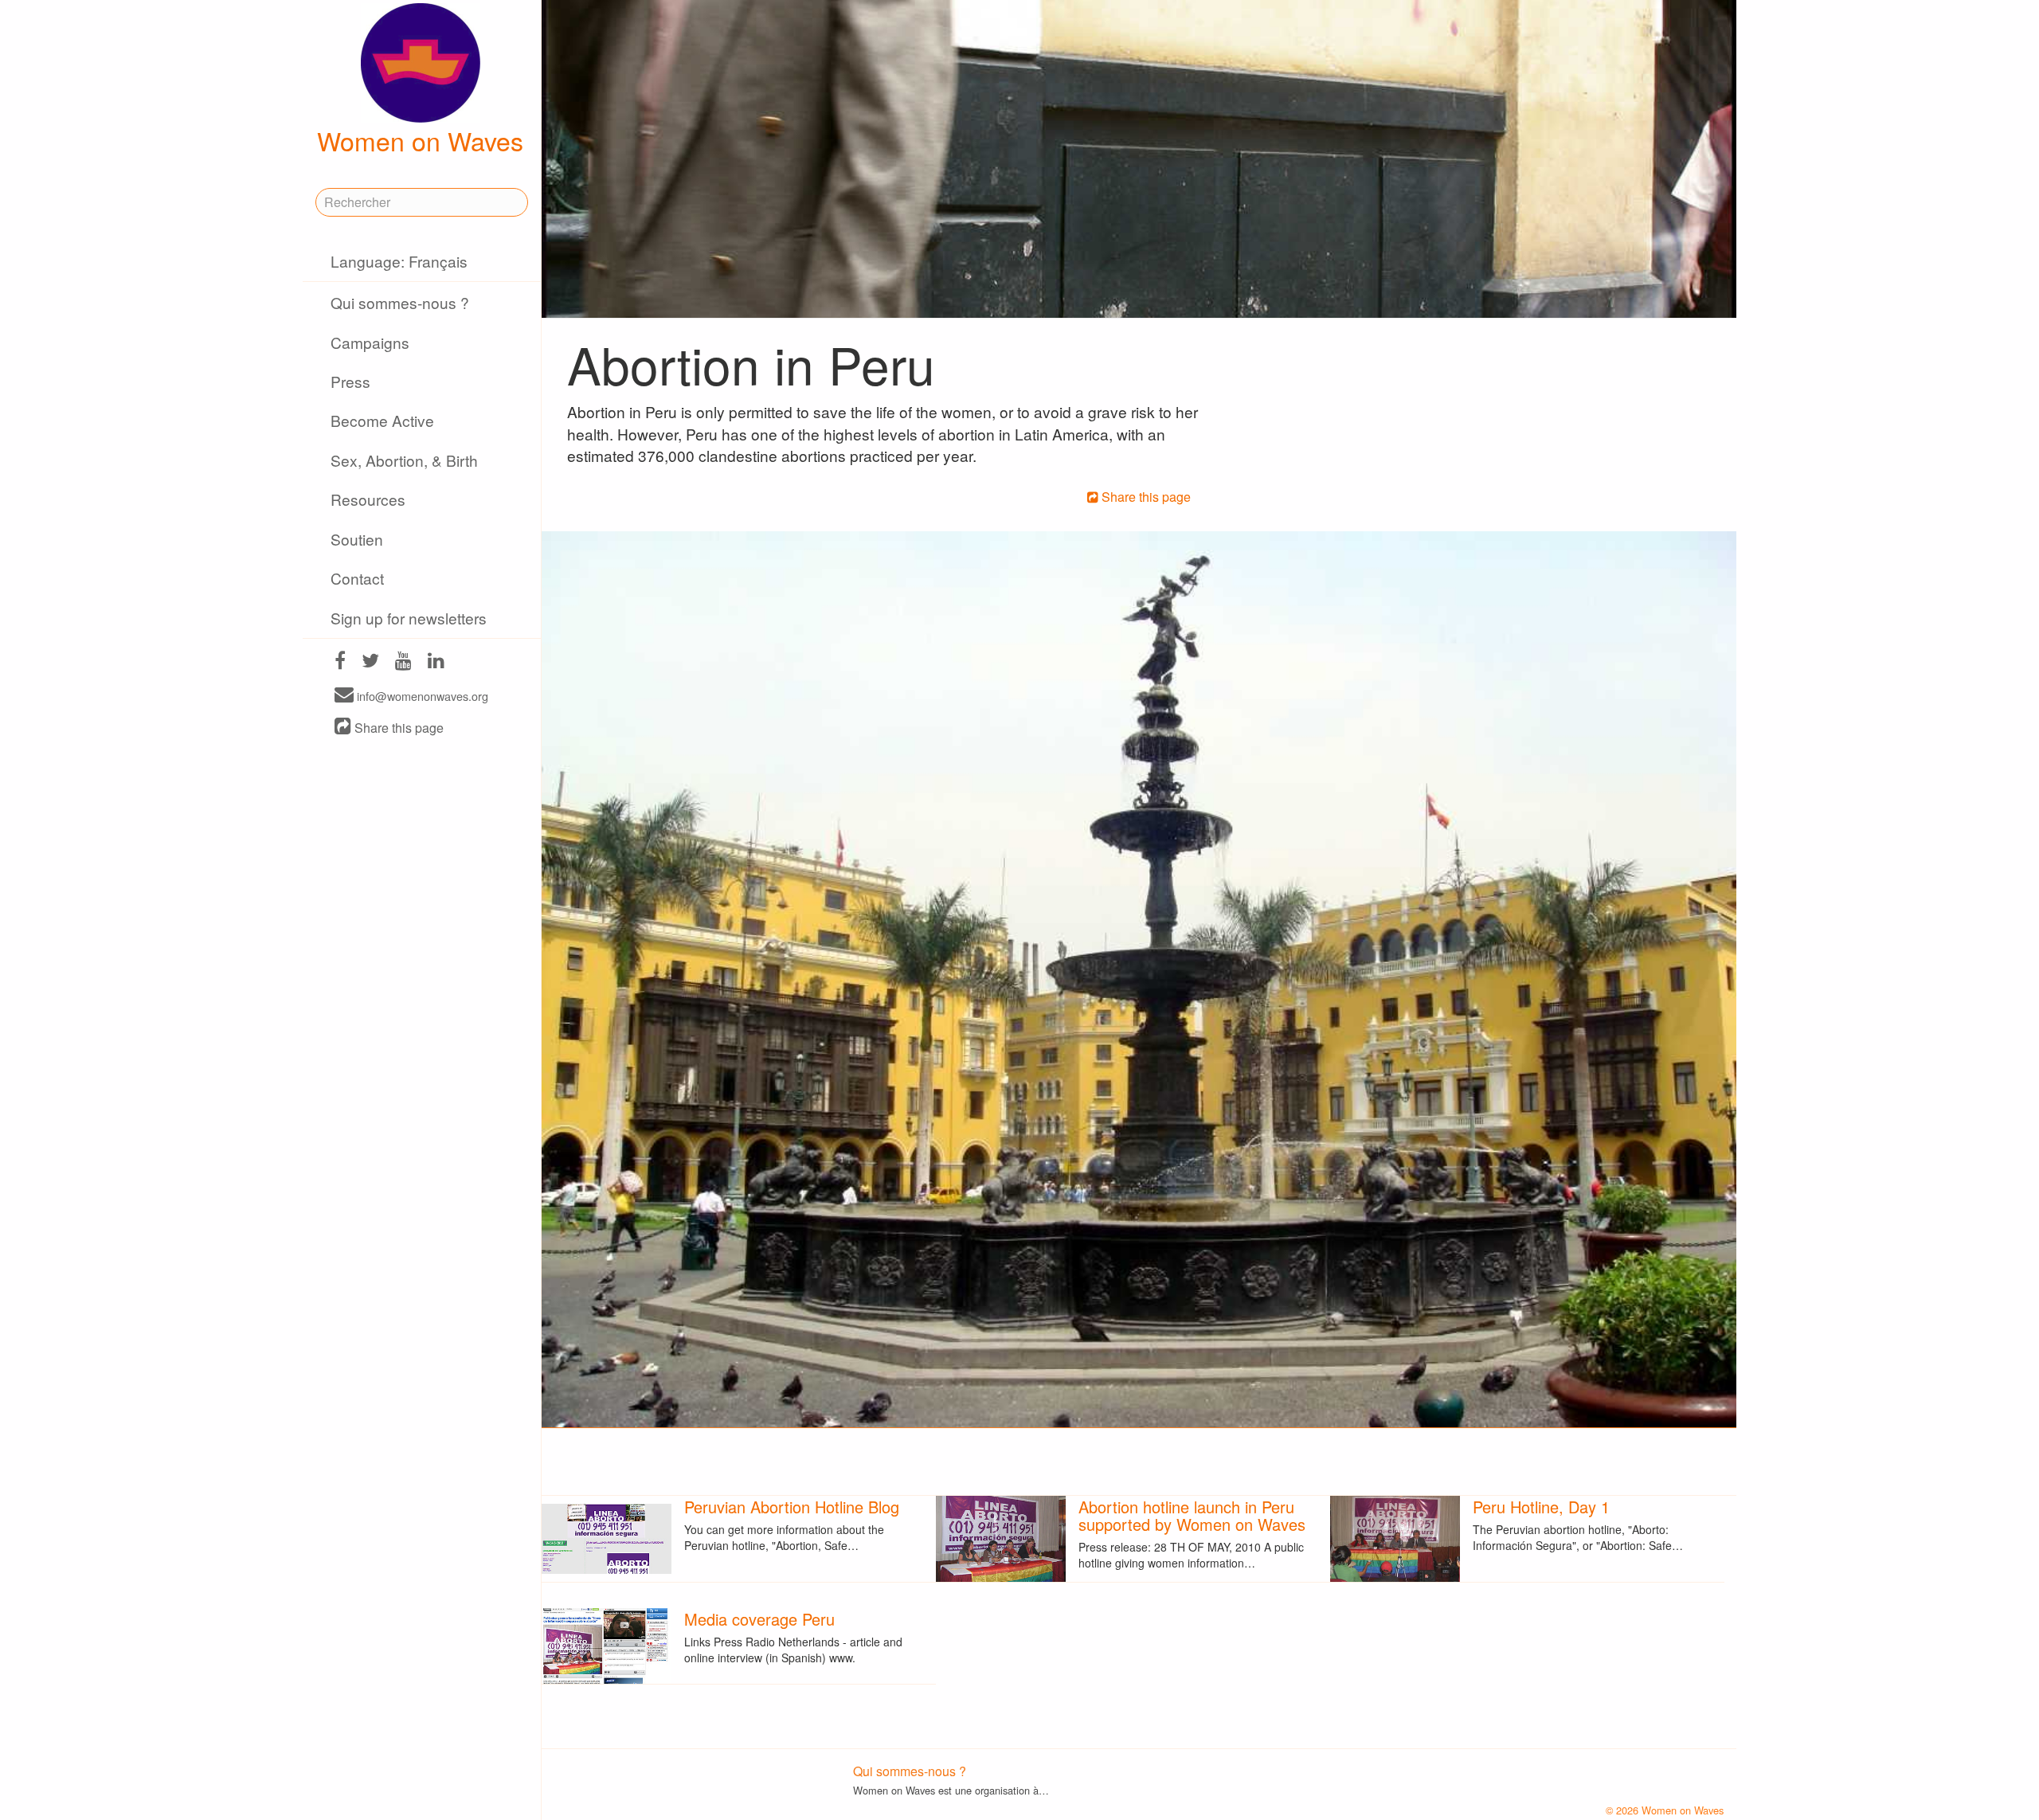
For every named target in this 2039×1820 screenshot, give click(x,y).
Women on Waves (420, 140)
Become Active (382, 420)
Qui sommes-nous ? (400, 302)
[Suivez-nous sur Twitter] (370, 662)
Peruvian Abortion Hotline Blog (792, 1507)
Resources (368, 499)
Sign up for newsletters (409, 618)
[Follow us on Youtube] (403, 662)
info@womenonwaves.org (421, 696)
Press (350, 381)
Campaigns (370, 342)
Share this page (397, 728)
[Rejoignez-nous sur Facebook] (340, 662)
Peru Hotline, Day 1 (1541, 1507)
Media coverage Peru (759, 1619)
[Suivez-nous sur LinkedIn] (436, 662)
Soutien (357, 539)
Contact (357, 578)
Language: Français (399, 261)
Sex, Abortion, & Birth (404, 460)
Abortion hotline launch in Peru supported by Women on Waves (1192, 1515)
